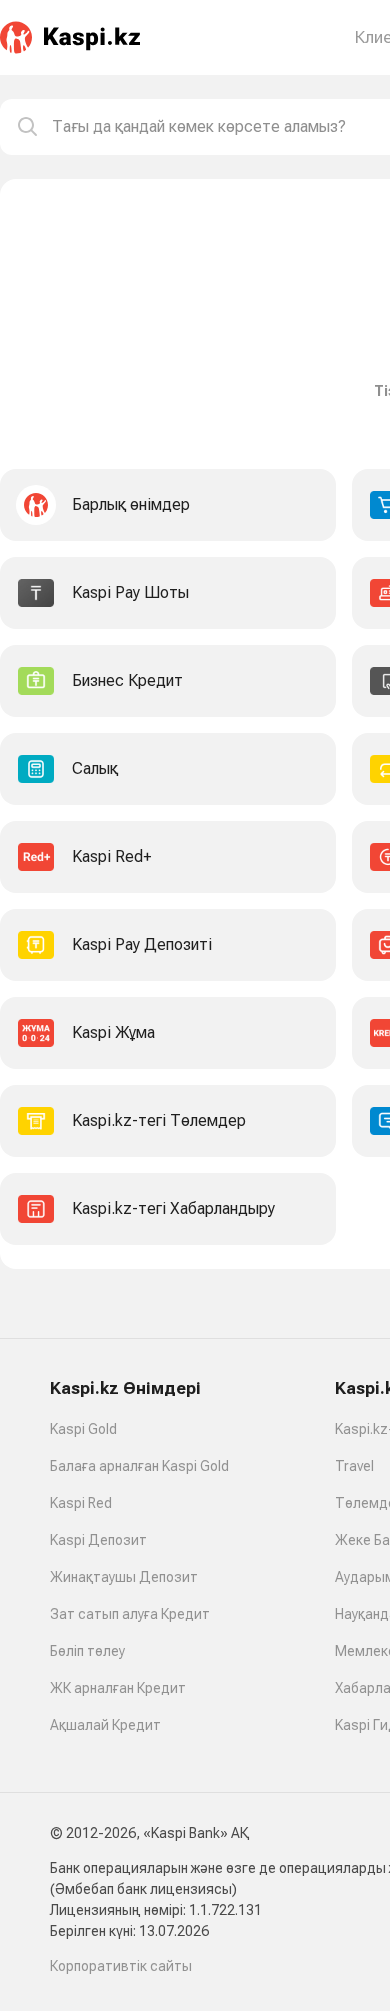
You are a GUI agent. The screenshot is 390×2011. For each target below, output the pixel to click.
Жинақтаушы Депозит (124, 1577)
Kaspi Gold (83, 1429)
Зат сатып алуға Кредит (130, 1614)
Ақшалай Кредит (105, 1725)
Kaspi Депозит (98, 1540)
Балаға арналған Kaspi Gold (139, 1466)
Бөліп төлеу (87, 1651)
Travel (354, 1466)
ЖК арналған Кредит (118, 1688)
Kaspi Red (81, 1503)
